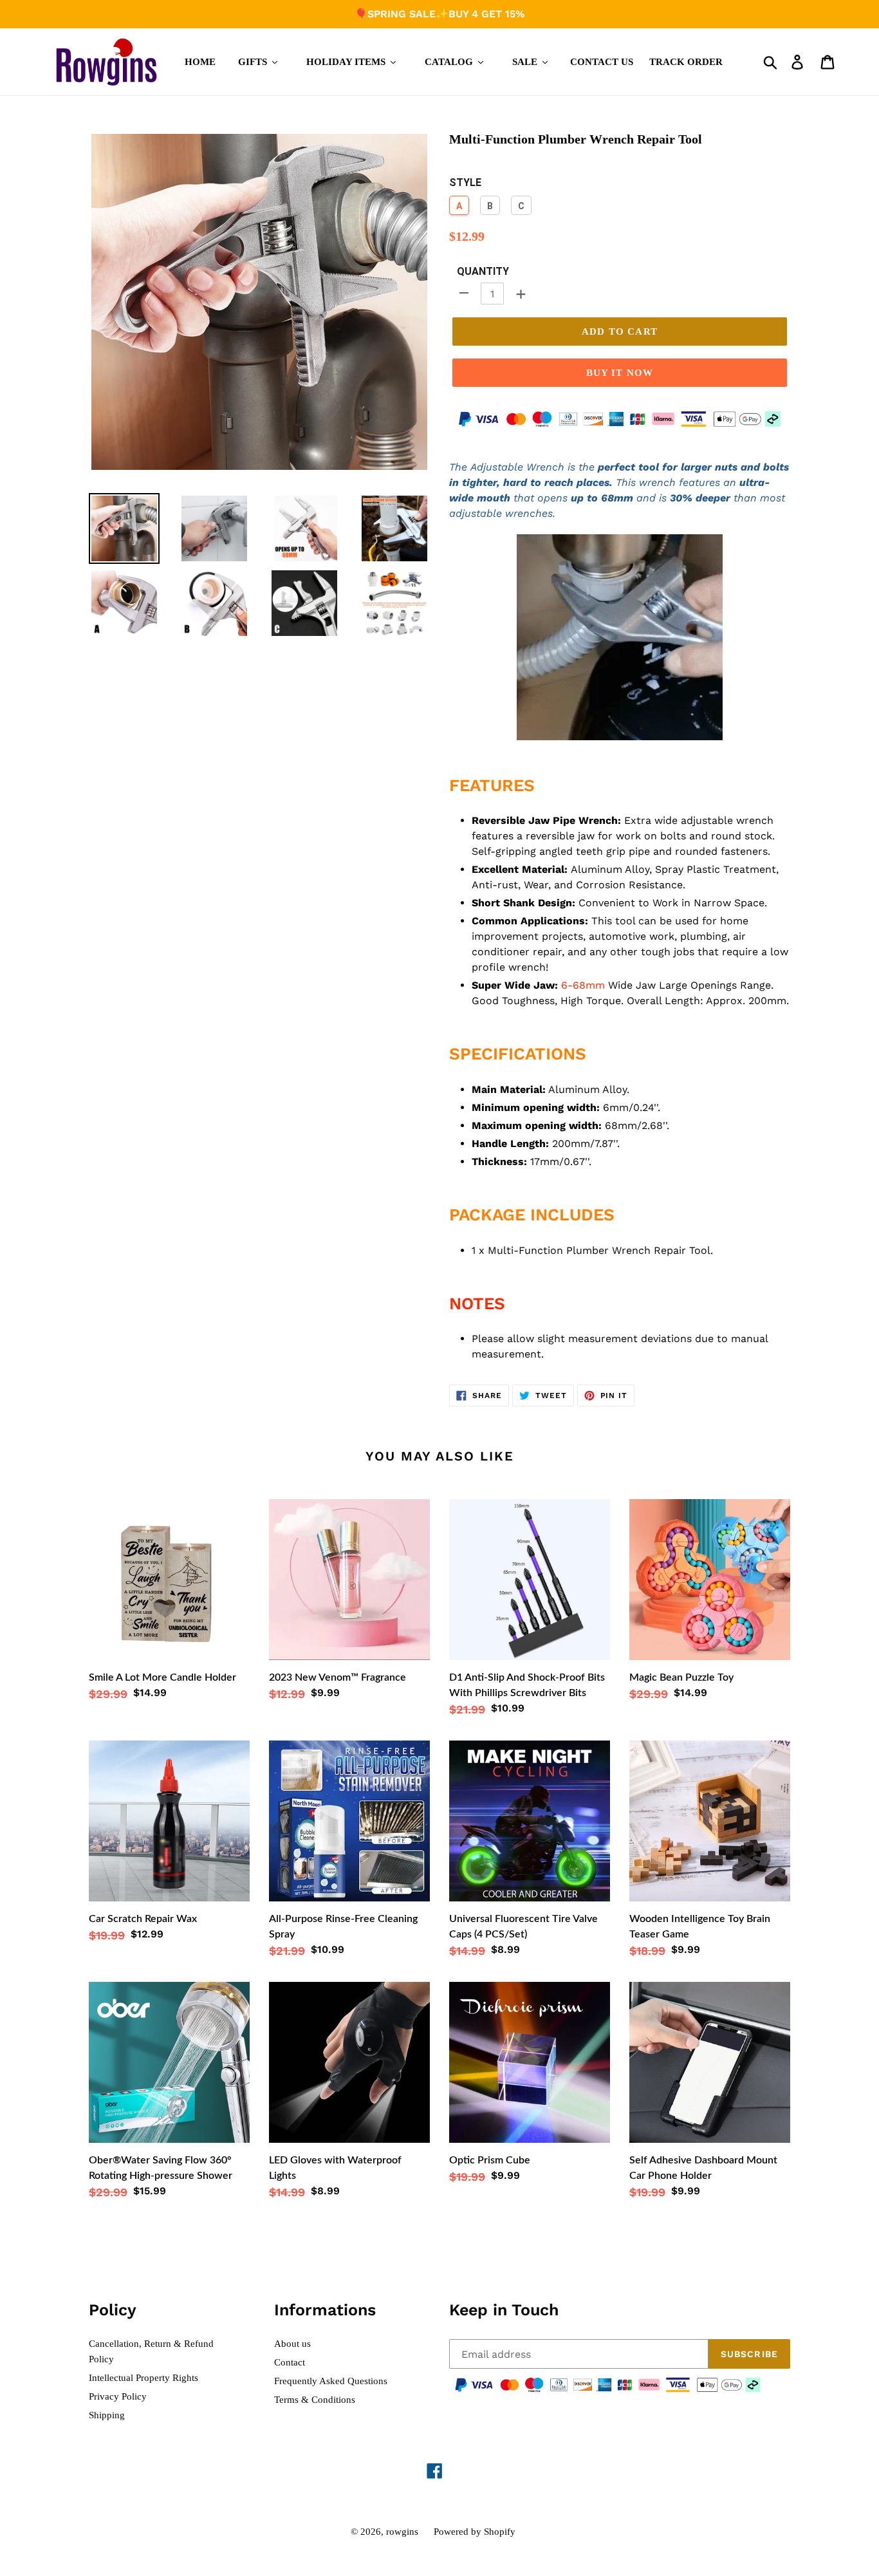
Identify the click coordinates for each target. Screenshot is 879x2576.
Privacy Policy (118, 2396)
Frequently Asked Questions (331, 2381)
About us (292, 2344)
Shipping (107, 2415)
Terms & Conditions (315, 2400)
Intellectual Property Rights (143, 2378)
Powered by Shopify (475, 2532)
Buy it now (620, 373)
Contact (290, 2362)
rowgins (402, 2532)
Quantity (483, 271)
